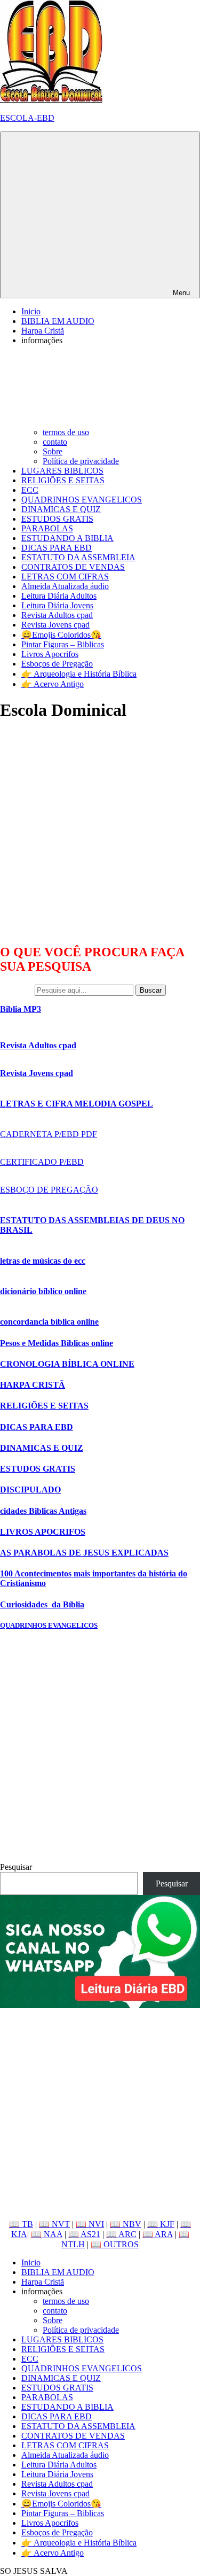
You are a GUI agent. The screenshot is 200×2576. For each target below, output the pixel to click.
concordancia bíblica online (49, 1322)
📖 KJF (161, 2224)
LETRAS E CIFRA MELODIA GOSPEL (77, 1104)
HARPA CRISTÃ (33, 1385)
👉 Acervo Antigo (53, 684)
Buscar (151, 990)
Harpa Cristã (43, 331)
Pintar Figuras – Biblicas (63, 644)
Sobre (53, 451)
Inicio (31, 311)
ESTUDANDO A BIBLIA (67, 538)
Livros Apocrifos (50, 654)
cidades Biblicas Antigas (43, 1511)
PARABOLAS (47, 528)
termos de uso (66, 432)
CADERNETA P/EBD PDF (49, 1134)
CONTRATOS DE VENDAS (73, 567)
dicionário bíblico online (43, 1291)
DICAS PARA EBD (57, 548)
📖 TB (21, 2224)
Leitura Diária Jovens (57, 605)
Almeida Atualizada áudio (65, 586)
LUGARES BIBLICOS (62, 471)
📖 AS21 (84, 2234)
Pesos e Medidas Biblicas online (57, 1343)
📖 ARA (158, 2234)
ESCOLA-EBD (27, 118)
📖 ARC (121, 2234)
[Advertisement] (100, 832)
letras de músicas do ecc (43, 1261)
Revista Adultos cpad (57, 615)
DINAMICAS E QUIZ (61, 509)
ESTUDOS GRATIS (57, 519)
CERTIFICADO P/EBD (42, 1162)
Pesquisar (16, 1867)
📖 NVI (90, 2224)
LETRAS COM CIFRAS (65, 577)
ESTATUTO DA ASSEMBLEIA (78, 557)
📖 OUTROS (115, 2244)
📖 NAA (47, 2234)
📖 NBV (126, 2224)
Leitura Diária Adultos (59, 596)
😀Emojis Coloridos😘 (61, 635)
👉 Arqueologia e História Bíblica (79, 674)
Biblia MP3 (21, 1009)
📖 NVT (54, 2224)
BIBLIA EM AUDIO (58, 321)
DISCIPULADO (30, 1490)
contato (55, 442)
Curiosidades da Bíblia (42, 1604)
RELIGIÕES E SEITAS (63, 480)
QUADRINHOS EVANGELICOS (82, 500)
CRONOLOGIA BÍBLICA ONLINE (67, 1364)
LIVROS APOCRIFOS (43, 1532)
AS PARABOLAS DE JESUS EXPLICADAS (84, 1553)
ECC (30, 490)
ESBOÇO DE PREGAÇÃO (49, 1190)
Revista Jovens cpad (55, 625)
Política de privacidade (81, 461)
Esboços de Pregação (57, 664)
